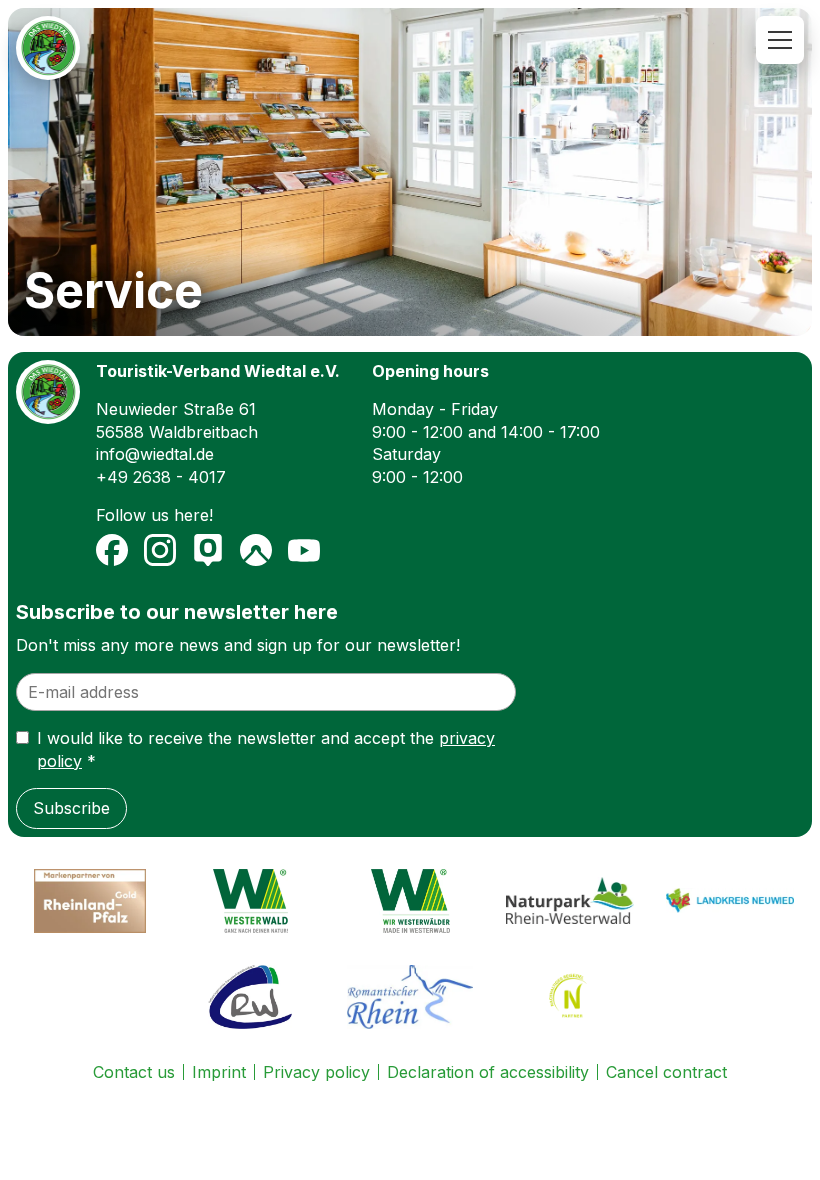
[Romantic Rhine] (410, 997)
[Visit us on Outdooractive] (208, 550)
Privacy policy (316, 1072)
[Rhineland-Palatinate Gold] (90, 901)
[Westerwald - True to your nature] (250, 901)
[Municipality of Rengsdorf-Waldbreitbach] (250, 997)
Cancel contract (666, 1072)
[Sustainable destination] (570, 997)
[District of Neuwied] (730, 901)
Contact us (134, 1072)
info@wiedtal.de (155, 454)
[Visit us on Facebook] (112, 550)
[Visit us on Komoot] (256, 550)
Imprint (219, 1072)
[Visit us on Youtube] (304, 550)
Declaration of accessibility (488, 1072)
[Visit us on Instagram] (160, 550)
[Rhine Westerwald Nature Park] (570, 901)
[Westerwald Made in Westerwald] (410, 901)
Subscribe (71, 808)
